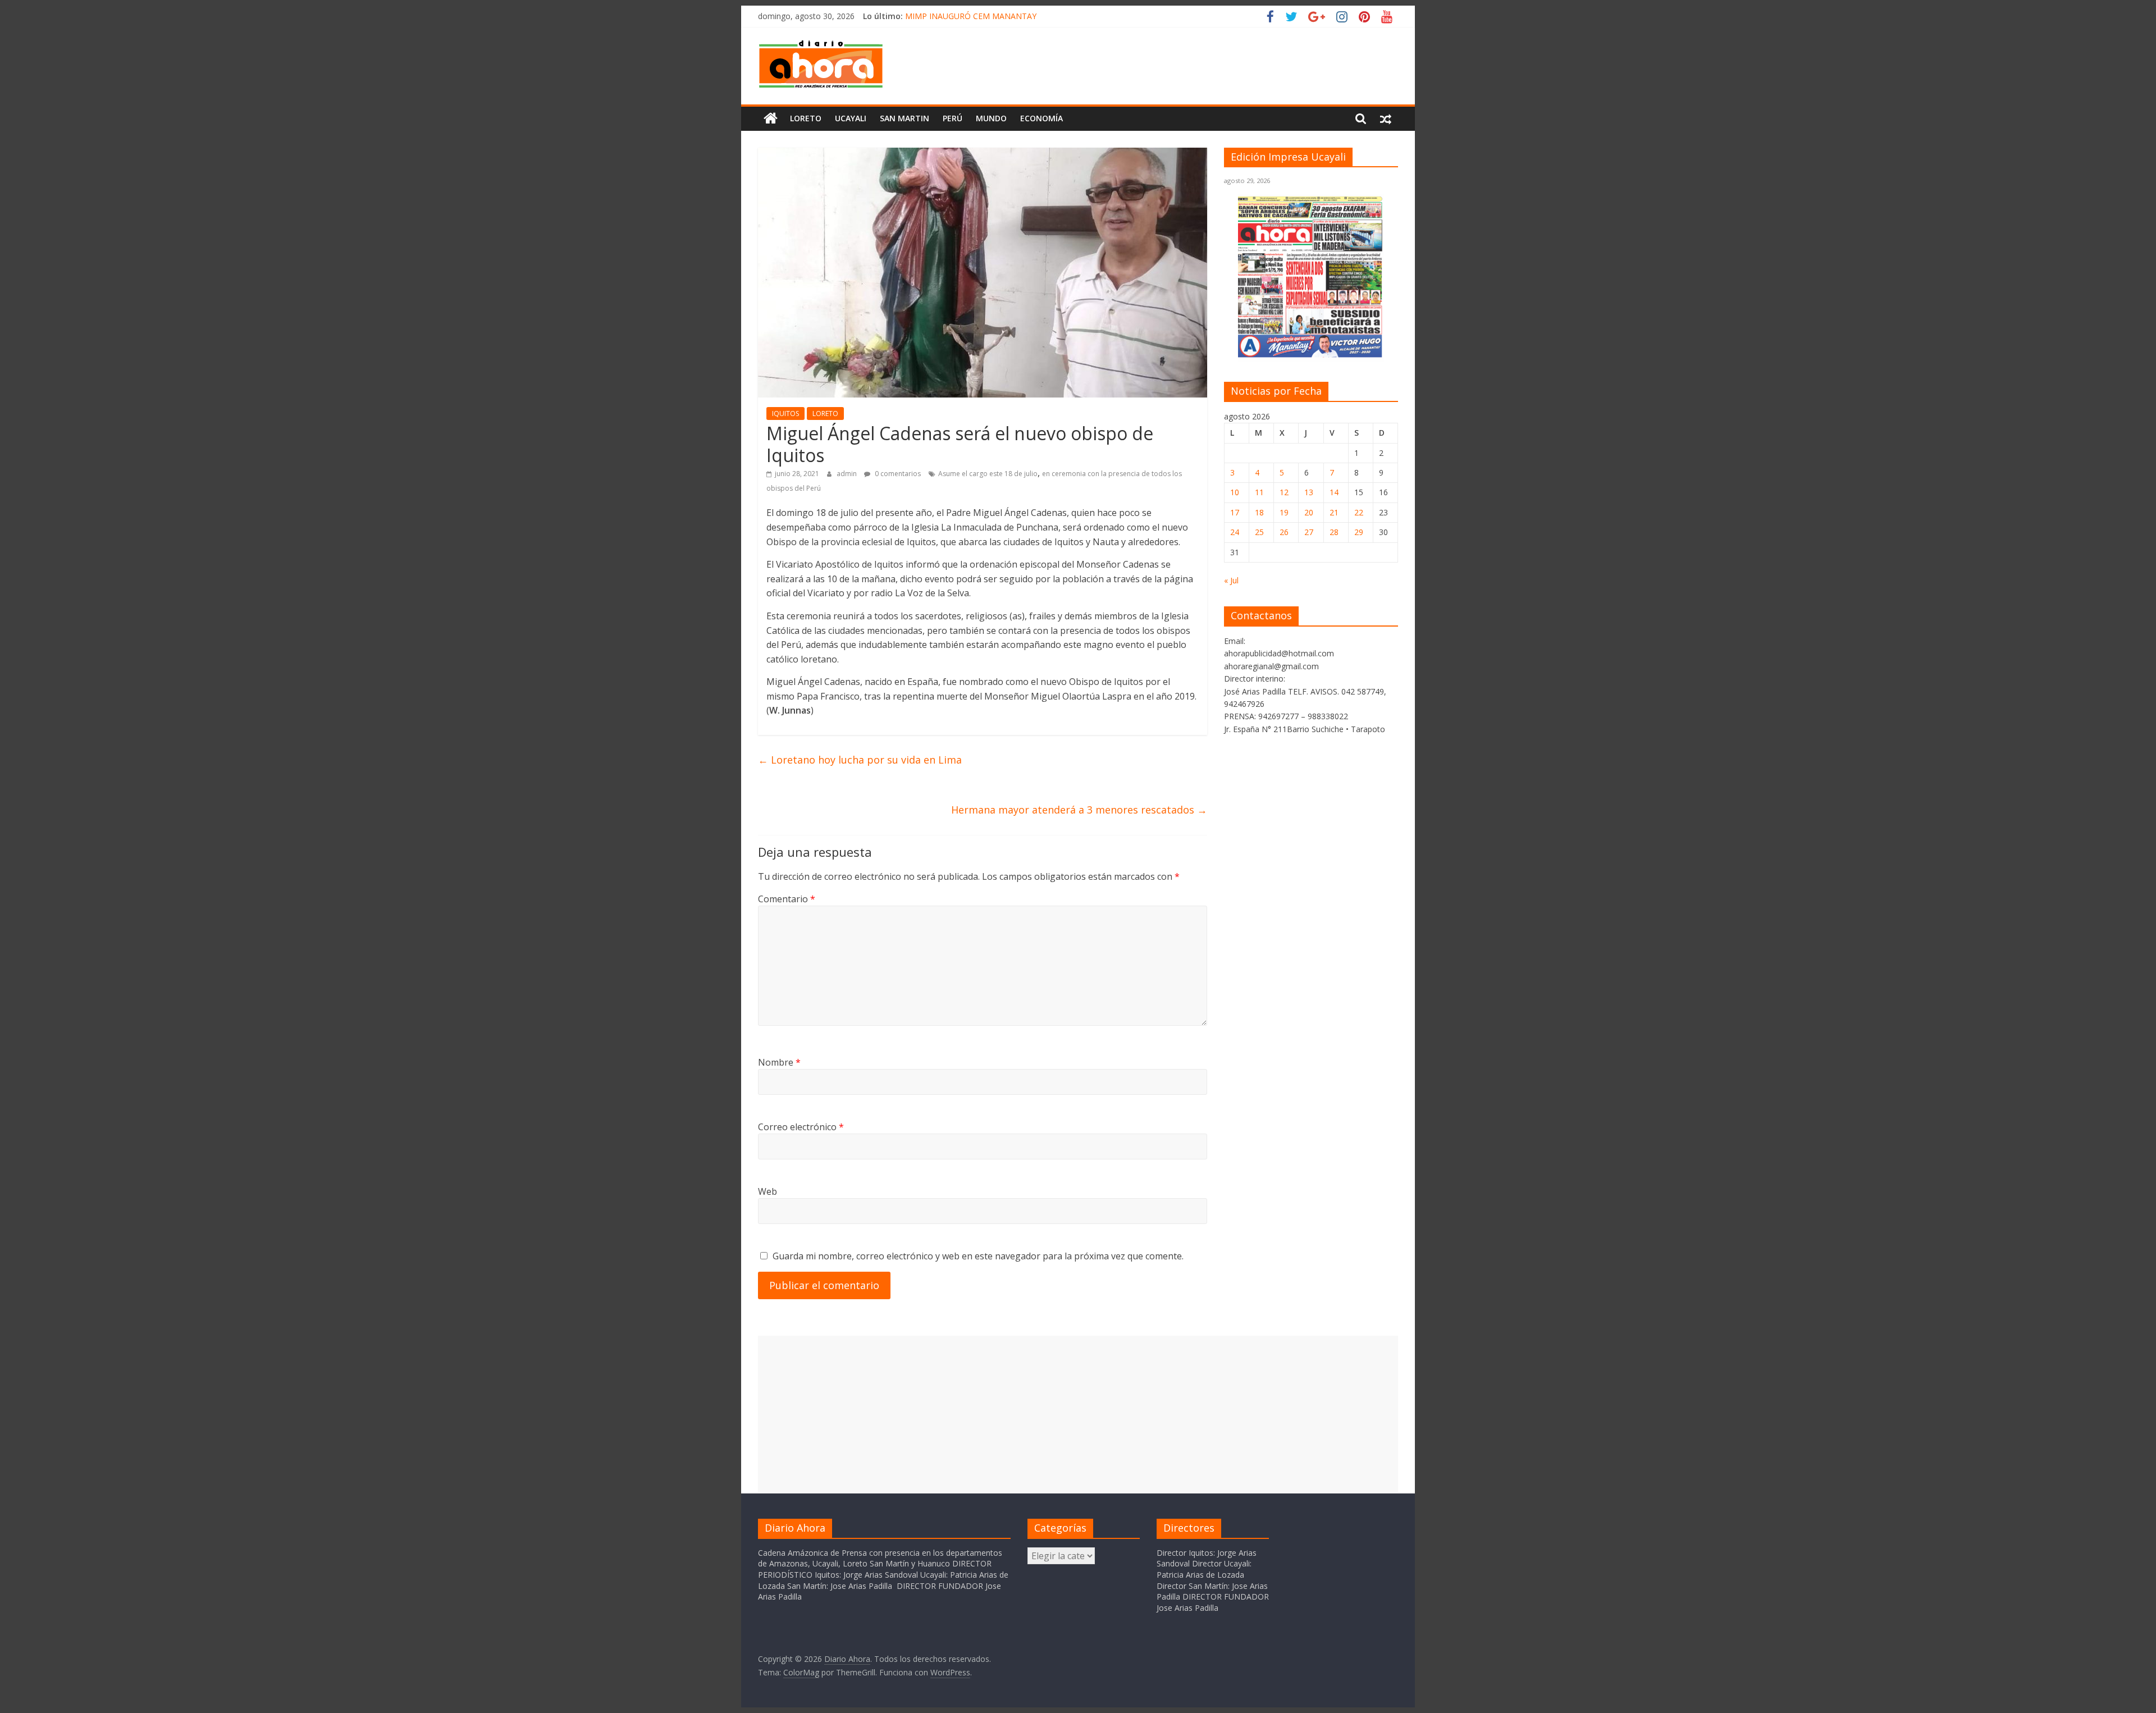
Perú (953, 118)
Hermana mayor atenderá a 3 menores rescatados (1079, 810)
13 (1309, 492)
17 (1235, 512)
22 (1359, 512)
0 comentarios (897, 474)
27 (1309, 532)
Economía (1042, 118)
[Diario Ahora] (771, 118)
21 (1334, 512)
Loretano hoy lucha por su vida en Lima (860, 760)
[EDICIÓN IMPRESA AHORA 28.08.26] (1311, 356)
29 (1359, 532)
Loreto (806, 118)
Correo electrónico (801, 1127)
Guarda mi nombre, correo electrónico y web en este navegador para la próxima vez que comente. (978, 1256)
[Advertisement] (1078, 1414)
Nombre (779, 1062)
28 (1334, 532)
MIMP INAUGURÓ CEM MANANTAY (971, 16)
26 (1284, 532)
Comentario (787, 899)
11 (1259, 492)
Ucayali (851, 118)
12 (1284, 492)
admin (848, 474)
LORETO (825, 414)
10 (1235, 492)
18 (1259, 512)
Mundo (991, 118)
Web (768, 1191)
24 (1235, 532)
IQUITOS (785, 414)
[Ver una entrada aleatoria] (1386, 118)
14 (1334, 492)
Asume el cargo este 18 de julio (988, 474)
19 (1284, 512)
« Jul (1231, 580)
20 (1309, 512)
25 (1259, 532)
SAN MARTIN (905, 118)
